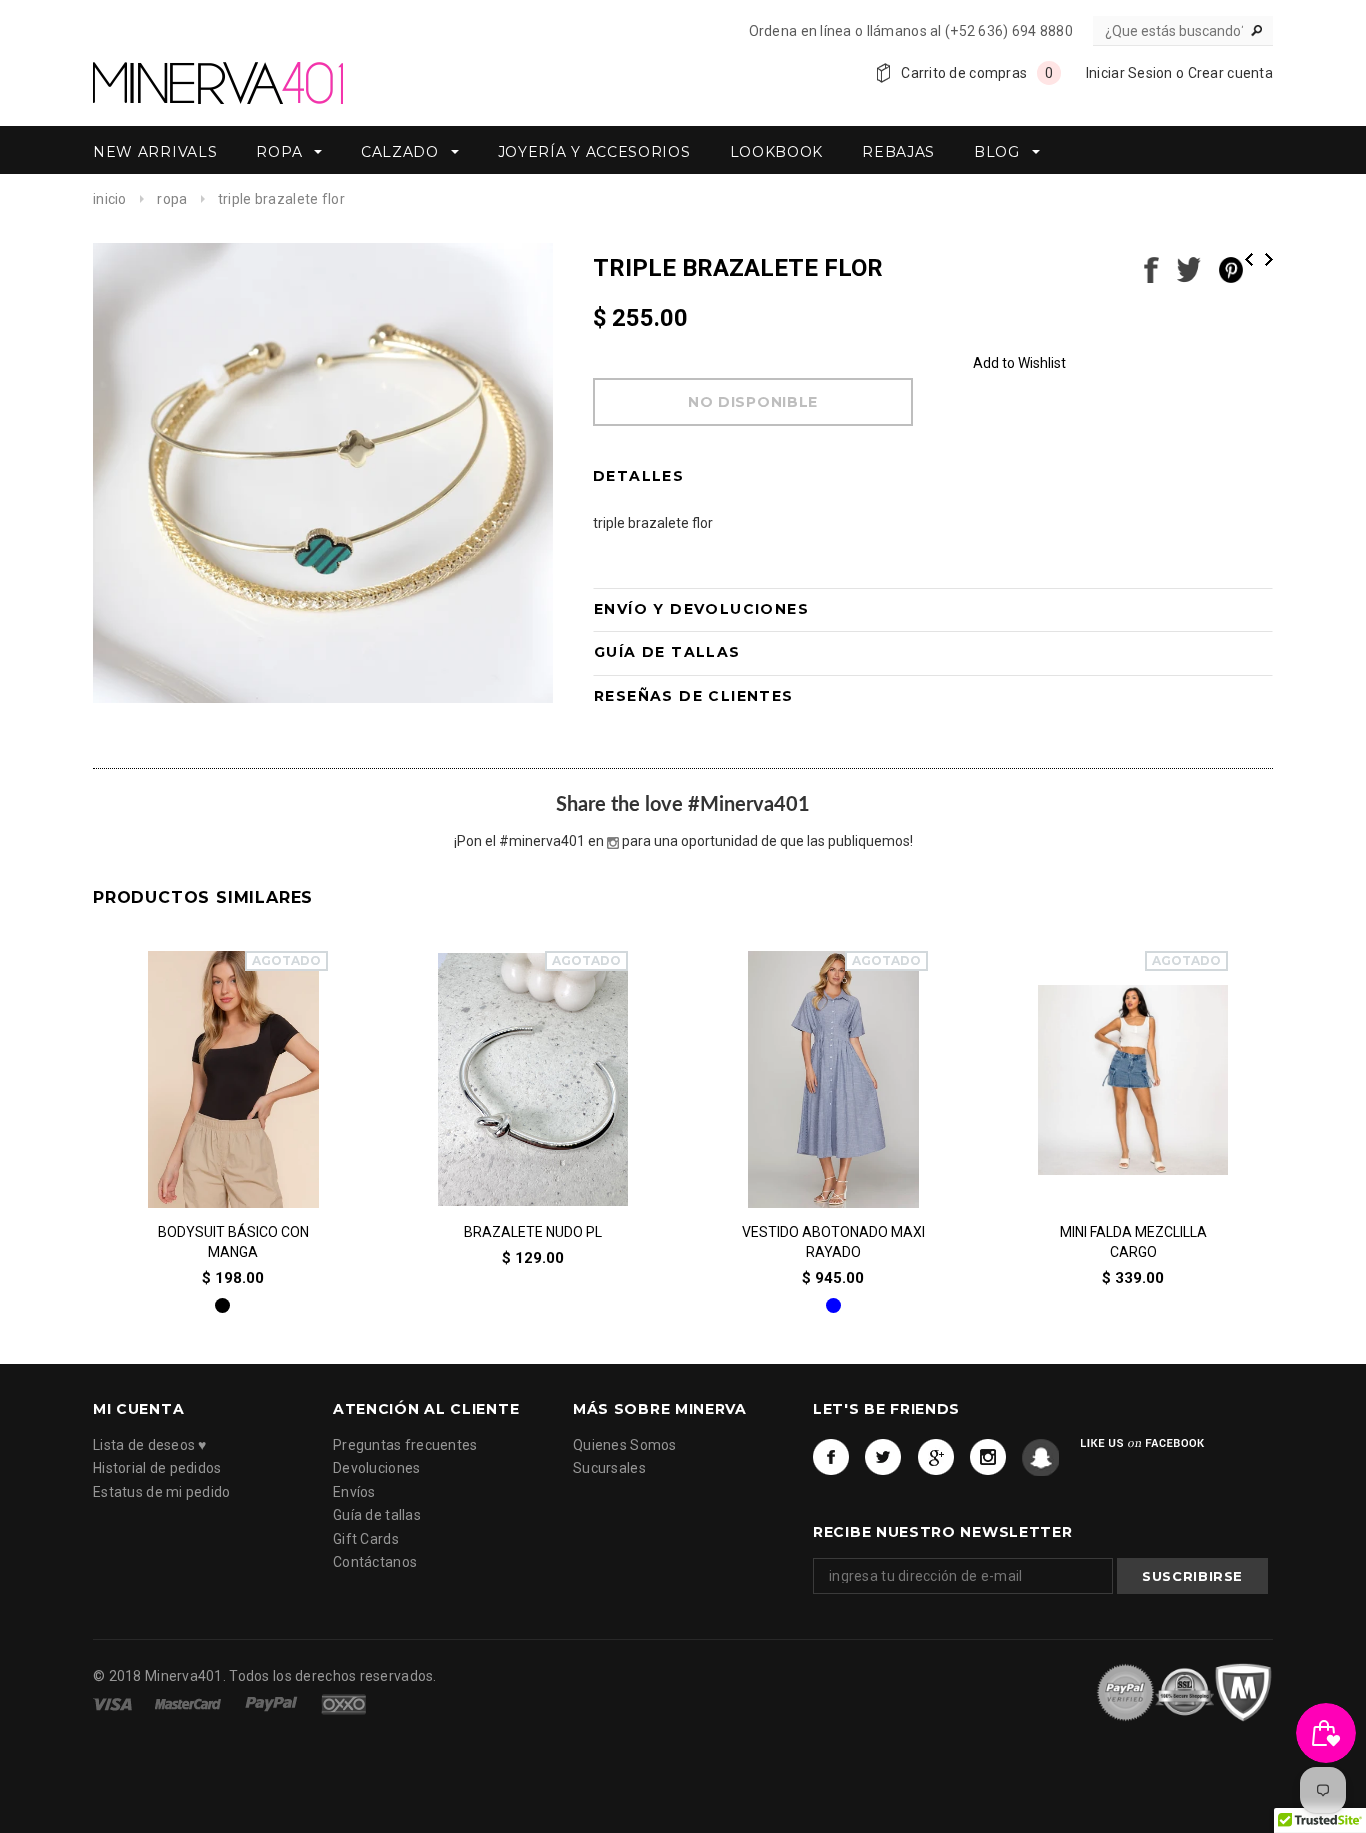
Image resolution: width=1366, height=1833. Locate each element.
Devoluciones (376, 1468)
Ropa (172, 199)
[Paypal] (273, 1704)
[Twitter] (883, 1456)
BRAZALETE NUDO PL (533, 1233)
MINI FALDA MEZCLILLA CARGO (1133, 1243)
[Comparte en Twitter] (1189, 268)
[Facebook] (831, 1456)
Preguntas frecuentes (405, 1444)
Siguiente (1269, 259)
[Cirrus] (343, 1704)
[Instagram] (988, 1456)
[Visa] (114, 1704)
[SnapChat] (1040, 1456)
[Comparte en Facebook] (1151, 268)
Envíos (354, 1491)
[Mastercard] (189, 1704)
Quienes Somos (625, 1444)
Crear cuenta (1230, 73)
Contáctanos (375, 1562)
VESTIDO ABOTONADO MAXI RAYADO (833, 1243)
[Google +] (936, 1456)
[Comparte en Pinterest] (1231, 268)
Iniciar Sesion (1129, 73)
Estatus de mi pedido (162, 1491)
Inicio (110, 199)
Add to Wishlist (1019, 363)
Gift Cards (366, 1538)
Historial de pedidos (157, 1468)
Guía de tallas (377, 1515)
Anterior (1249, 259)
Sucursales (609, 1468)
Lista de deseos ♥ (150, 1444)
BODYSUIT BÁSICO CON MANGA (233, 1243)
